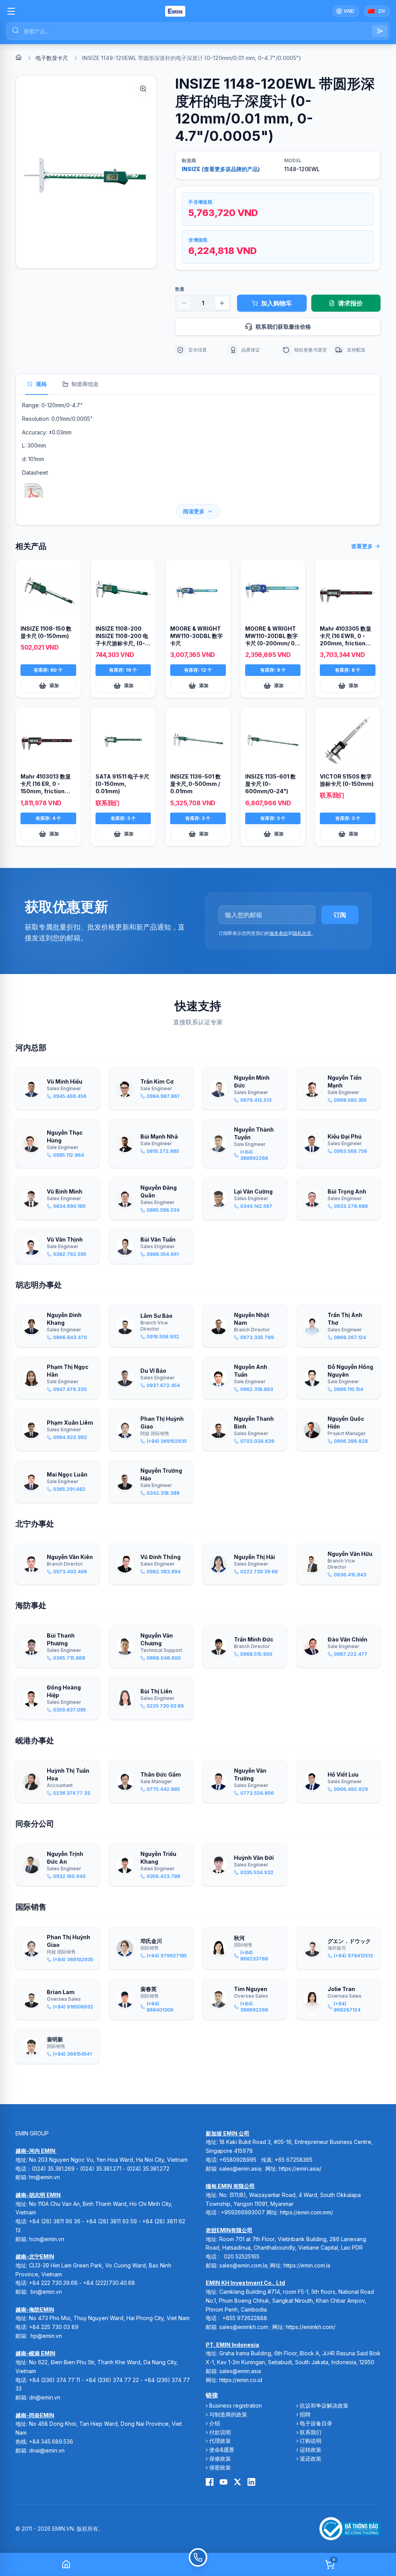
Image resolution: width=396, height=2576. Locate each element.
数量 (180, 289)
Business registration (236, 2405)
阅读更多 (194, 511)
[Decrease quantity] (184, 303)
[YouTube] (224, 2482)
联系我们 (311, 2432)
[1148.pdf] (34, 494)
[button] (86, 172)
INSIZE (191, 169)
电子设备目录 (316, 2423)
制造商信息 (85, 384)
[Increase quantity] (222, 303)
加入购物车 (277, 303)
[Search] (380, 31)
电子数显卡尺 (52, 58)
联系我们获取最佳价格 (283, 327)
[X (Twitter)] (237, 2482)
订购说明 (311, 2441)
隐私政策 (302, 933)
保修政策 (220, 2459)
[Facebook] (210, 2482)
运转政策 (311, 2450)
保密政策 (220, 2467)
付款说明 (220, 2432)
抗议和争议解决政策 (324, 2405)
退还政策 (311, 2459)
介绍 (215, 2423)
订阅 (340, 915)
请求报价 (350, 303)
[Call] (198, 2564)
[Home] (19, 57)
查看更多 (362, 546)
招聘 (305, 2414)
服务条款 (279, 933)
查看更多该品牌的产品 (231, 169)
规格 (41, 384)
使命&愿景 (222, 2450)
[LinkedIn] (251, 2482)
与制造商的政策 (228, 2414)
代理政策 (220, 2441)
